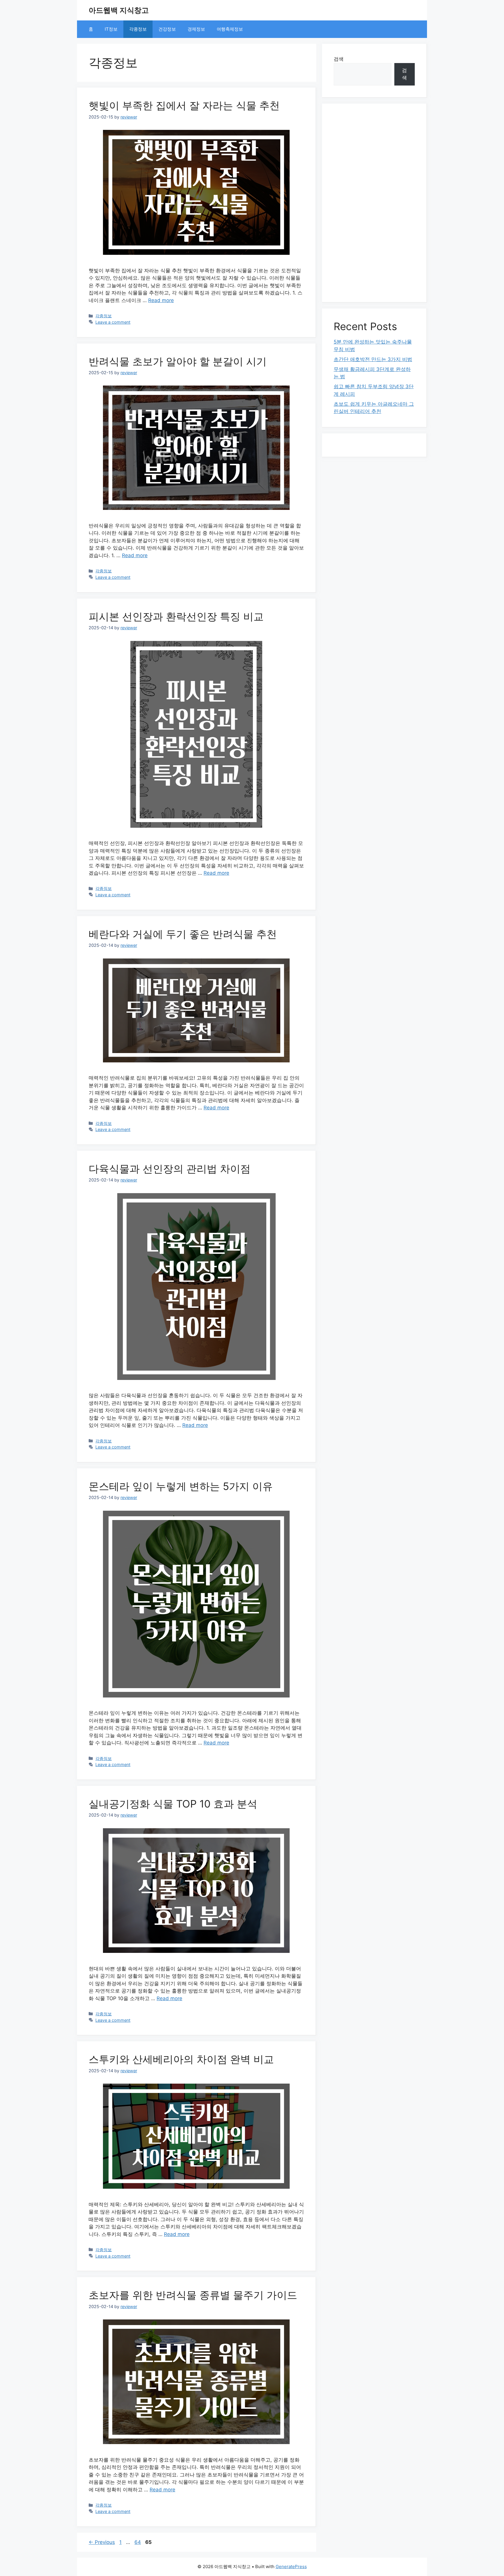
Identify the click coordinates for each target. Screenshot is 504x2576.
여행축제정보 (230, 29)
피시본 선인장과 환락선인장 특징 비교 (176, 616)
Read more (161, 300)
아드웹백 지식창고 (119, 10)
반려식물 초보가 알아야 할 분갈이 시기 (178, 361)
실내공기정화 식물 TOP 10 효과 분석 (173, 1804)
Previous (102, 2542)
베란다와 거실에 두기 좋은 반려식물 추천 (183, 934)
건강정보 (167, 29)
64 (138, 2542)
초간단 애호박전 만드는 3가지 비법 (373, 359)
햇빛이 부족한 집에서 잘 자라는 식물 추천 (184, 105)
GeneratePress (291, 2567)
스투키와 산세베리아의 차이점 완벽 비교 (181, 2059)
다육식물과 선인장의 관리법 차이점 (170, 1169)
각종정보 (138, 29)
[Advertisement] (374, 203)
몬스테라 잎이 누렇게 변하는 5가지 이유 (181, 1486)
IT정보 (111, 29)
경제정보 (196, 29)
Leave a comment (113, 322)
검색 (339, 59)
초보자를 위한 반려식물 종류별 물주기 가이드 (193, 2295)
